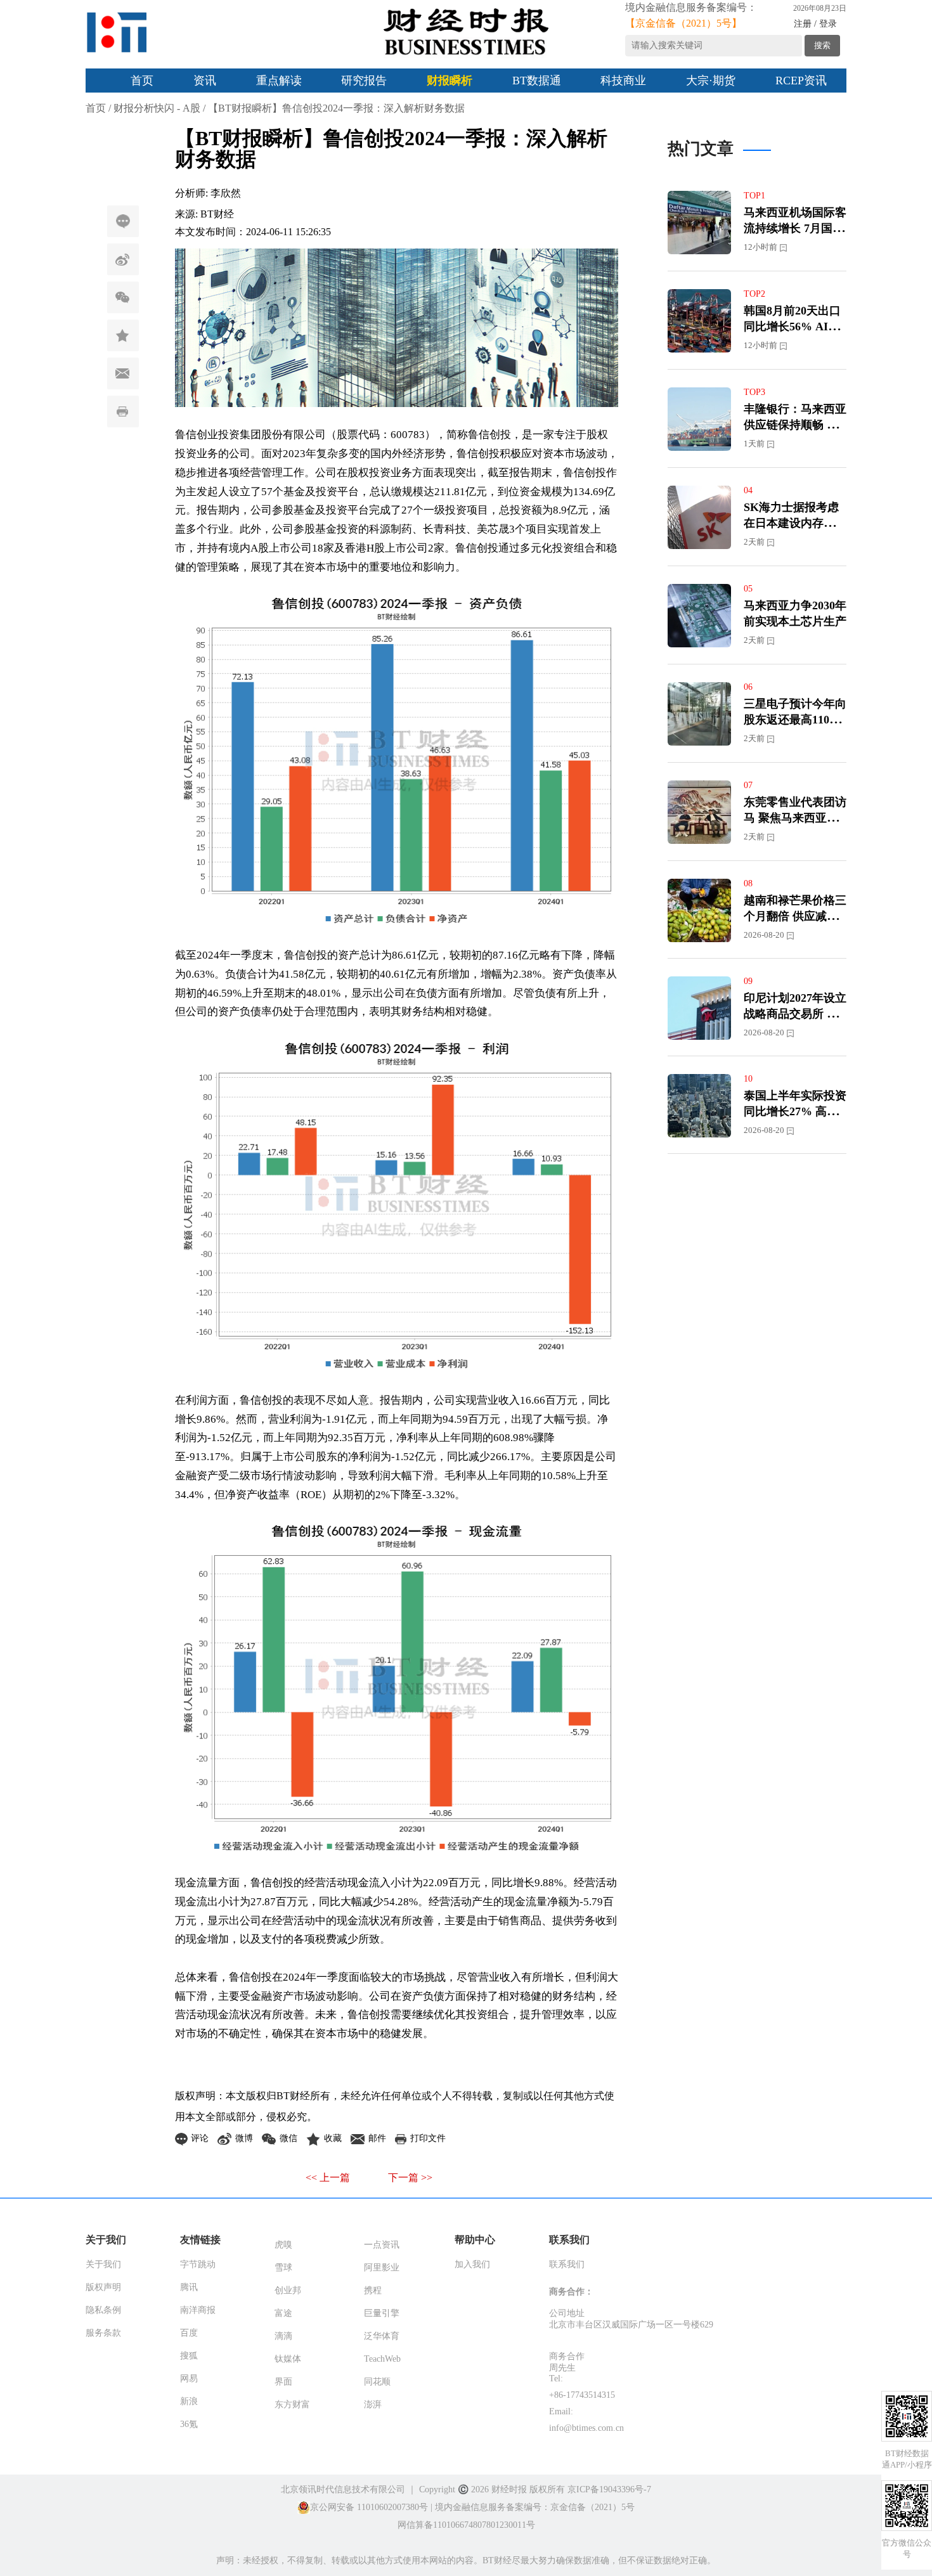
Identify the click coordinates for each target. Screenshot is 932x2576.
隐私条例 (103, 2310)
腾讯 (189, 2287)
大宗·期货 (711, 81)
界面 (283, 2382)
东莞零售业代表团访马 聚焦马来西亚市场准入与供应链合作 (795, 818)
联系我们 (567, 2264)
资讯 (205, 81)
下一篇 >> (410, 2178)
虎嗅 (283, 2245)
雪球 (283, 2268)
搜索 (822, 45)
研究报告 (364, 81)
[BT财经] (117, 32)
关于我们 (103, 2264)
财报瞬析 (450, 81)
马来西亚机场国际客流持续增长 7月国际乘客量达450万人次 (795, 228)
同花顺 (377, 2382)
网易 (189, 2379)
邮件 (123, 373)
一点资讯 (382, 2245)
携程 (373, 2290)
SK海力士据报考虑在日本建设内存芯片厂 (795, 523)
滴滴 (283, 2336)
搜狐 (189, 2356)
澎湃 (373, 2404)
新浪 (189, 2401)
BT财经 (217, 214)
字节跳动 (198, 2264)
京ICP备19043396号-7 (609, 2489)
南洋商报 (198, 2310)
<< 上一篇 (328, 2178)
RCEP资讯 (801, 81)
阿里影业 (382, 2268)
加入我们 (472, 2264)
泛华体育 (382, 2336)
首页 (142, 81)
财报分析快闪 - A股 (157, 108)
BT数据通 (537, 81)
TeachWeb (382, 2359)
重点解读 (279, 81)
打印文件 (123, 411)
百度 (189, 2333)
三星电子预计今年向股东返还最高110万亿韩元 (795, 720)
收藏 (123, 335)
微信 (123, 297)
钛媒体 (288, 2359)
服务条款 (103, 2333)
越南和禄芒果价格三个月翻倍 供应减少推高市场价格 (795, 916)
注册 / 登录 (815, 24)
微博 (123, 259)
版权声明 (103, 2287)
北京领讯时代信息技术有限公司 (343, 2489)
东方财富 (292, 2404)
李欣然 (226, 193)
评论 (123, 221)
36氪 (189, 2424)
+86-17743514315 (582, 2395)
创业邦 (288, 2290)
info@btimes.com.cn (586, 2428)
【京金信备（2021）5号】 (683, 23)
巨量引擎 (382, 2313)
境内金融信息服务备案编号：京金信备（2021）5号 (535, 2507)
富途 (283, 2313)
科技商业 (623, 81)
